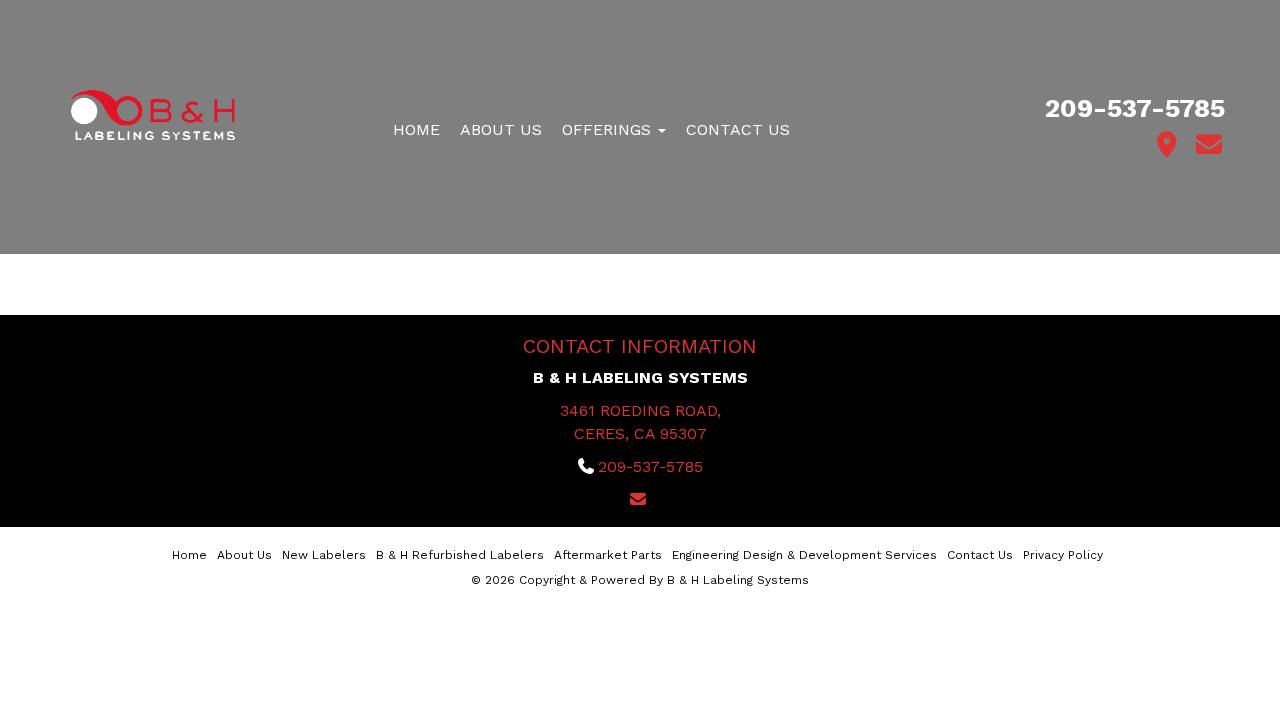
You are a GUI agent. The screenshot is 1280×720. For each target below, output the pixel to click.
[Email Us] (1209, 145)
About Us (501, 129)
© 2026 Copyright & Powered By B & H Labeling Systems (640, 580)
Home (416, 129)
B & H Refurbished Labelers (460, 555)
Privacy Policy (1063, 555)
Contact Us (738, 129)
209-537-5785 (1135, 108)
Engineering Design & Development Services (804, 555)
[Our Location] (1167, 145)
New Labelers (324, 555)
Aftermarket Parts (608, 555)
